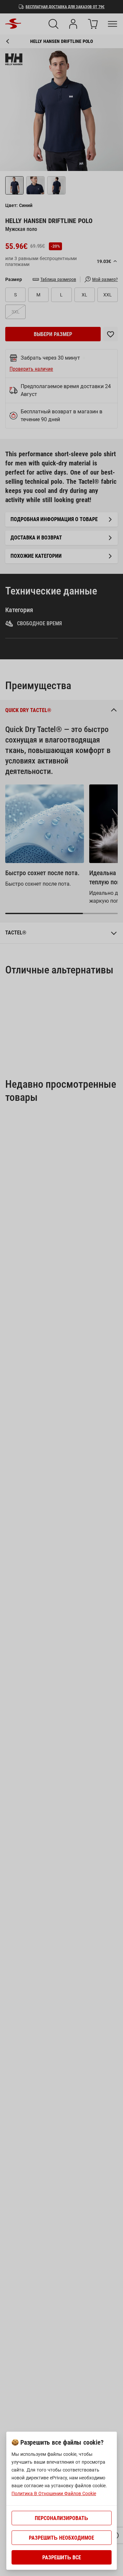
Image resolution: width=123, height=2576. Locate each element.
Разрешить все (62, 2557)
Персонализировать (61, 2518)
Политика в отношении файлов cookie (54, 2493)
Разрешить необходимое (61, 2538)
